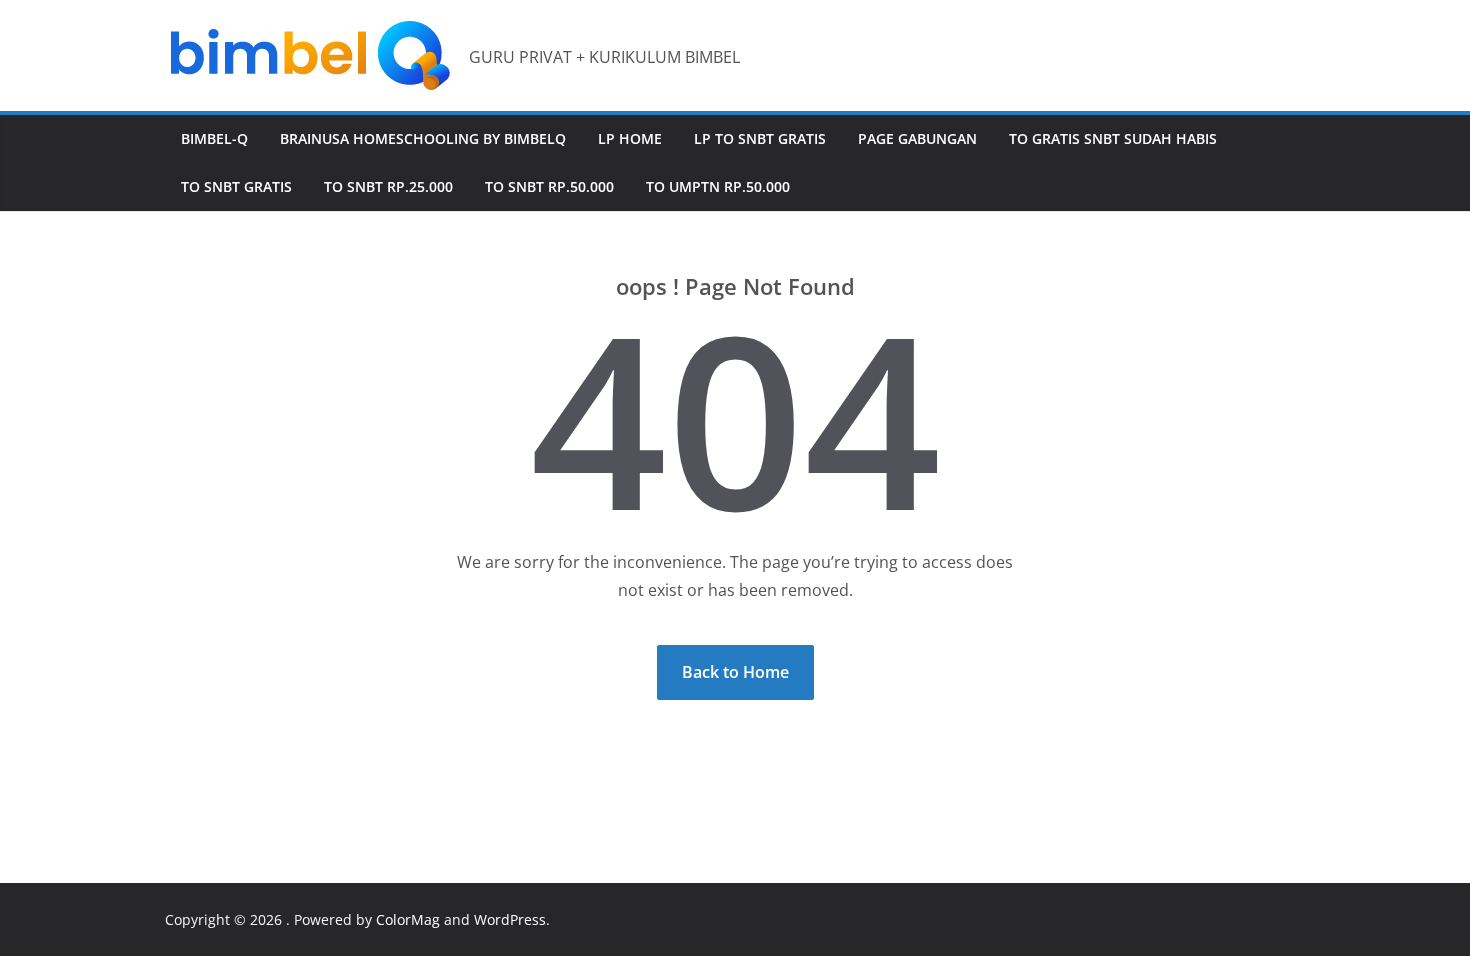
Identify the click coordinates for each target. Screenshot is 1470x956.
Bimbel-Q (214, 138)
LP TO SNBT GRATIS (760, 138)
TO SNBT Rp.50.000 (549, 186)
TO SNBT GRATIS (236, 186)
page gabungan (917, 138)
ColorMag (408, 919)
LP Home (630, 138)
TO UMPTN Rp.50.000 (718, 186)
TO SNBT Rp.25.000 (388, 186)
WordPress (510, 919)
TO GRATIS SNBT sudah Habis (1113, 138)
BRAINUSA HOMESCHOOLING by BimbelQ (423, 138)
